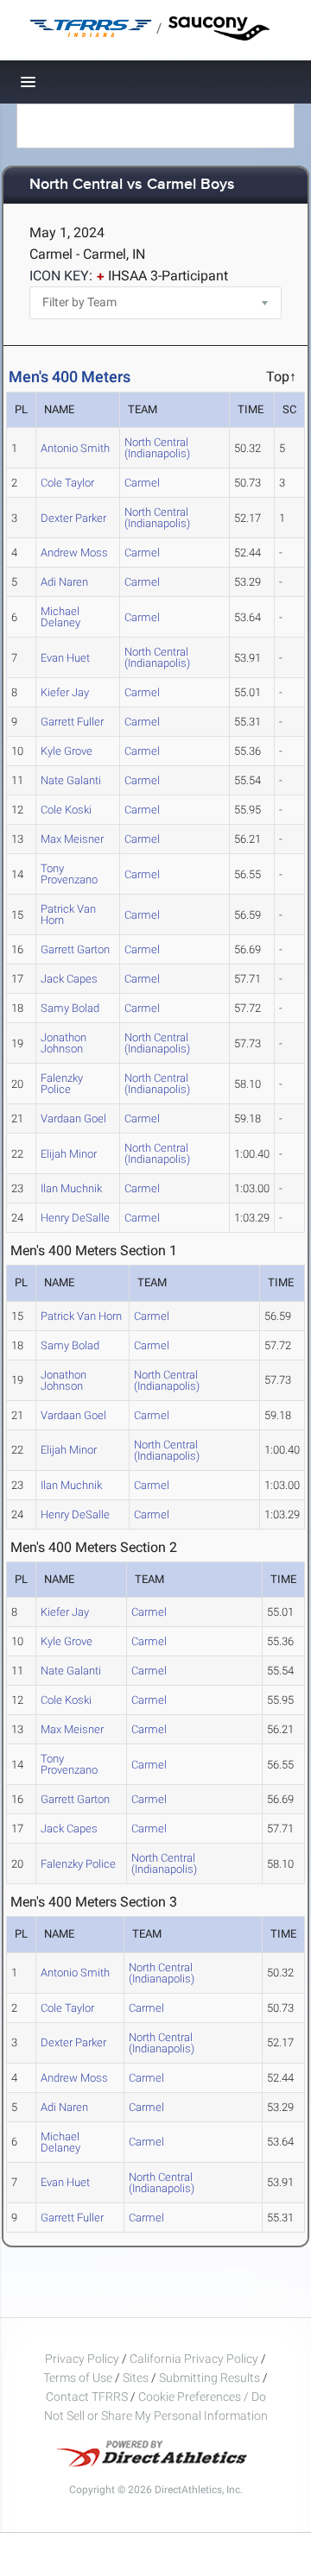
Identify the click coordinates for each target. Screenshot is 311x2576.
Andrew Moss (74, 553)
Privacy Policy (82, 2359)
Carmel (142, 483)
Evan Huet (65, 658)
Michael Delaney (60, 617)
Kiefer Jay (65, 692)
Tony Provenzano (69, 874)
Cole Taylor (67, 483)
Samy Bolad (70, 1008)
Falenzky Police (62, 1084)
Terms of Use (78, 2378)
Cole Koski (66, 810)
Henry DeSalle (75, 1218)
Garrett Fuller (72, 722)
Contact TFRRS (88, 2397)
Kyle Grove (67, 751)
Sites (136, 2378)
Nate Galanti (71, 780)
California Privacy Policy (194, 2359)
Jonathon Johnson (63, 1043)
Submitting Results (209, 2378)
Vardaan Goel (73, 1118)
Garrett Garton (75, 949)
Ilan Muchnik (71, 1188)
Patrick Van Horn (68, 914)
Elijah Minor (69, 1154)
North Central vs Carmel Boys (132, 185)
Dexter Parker (73, 518)
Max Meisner (72, 839)
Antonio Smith (75, 448)
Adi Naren (64, 582)
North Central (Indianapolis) (157, 448)
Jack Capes (69, 979)
